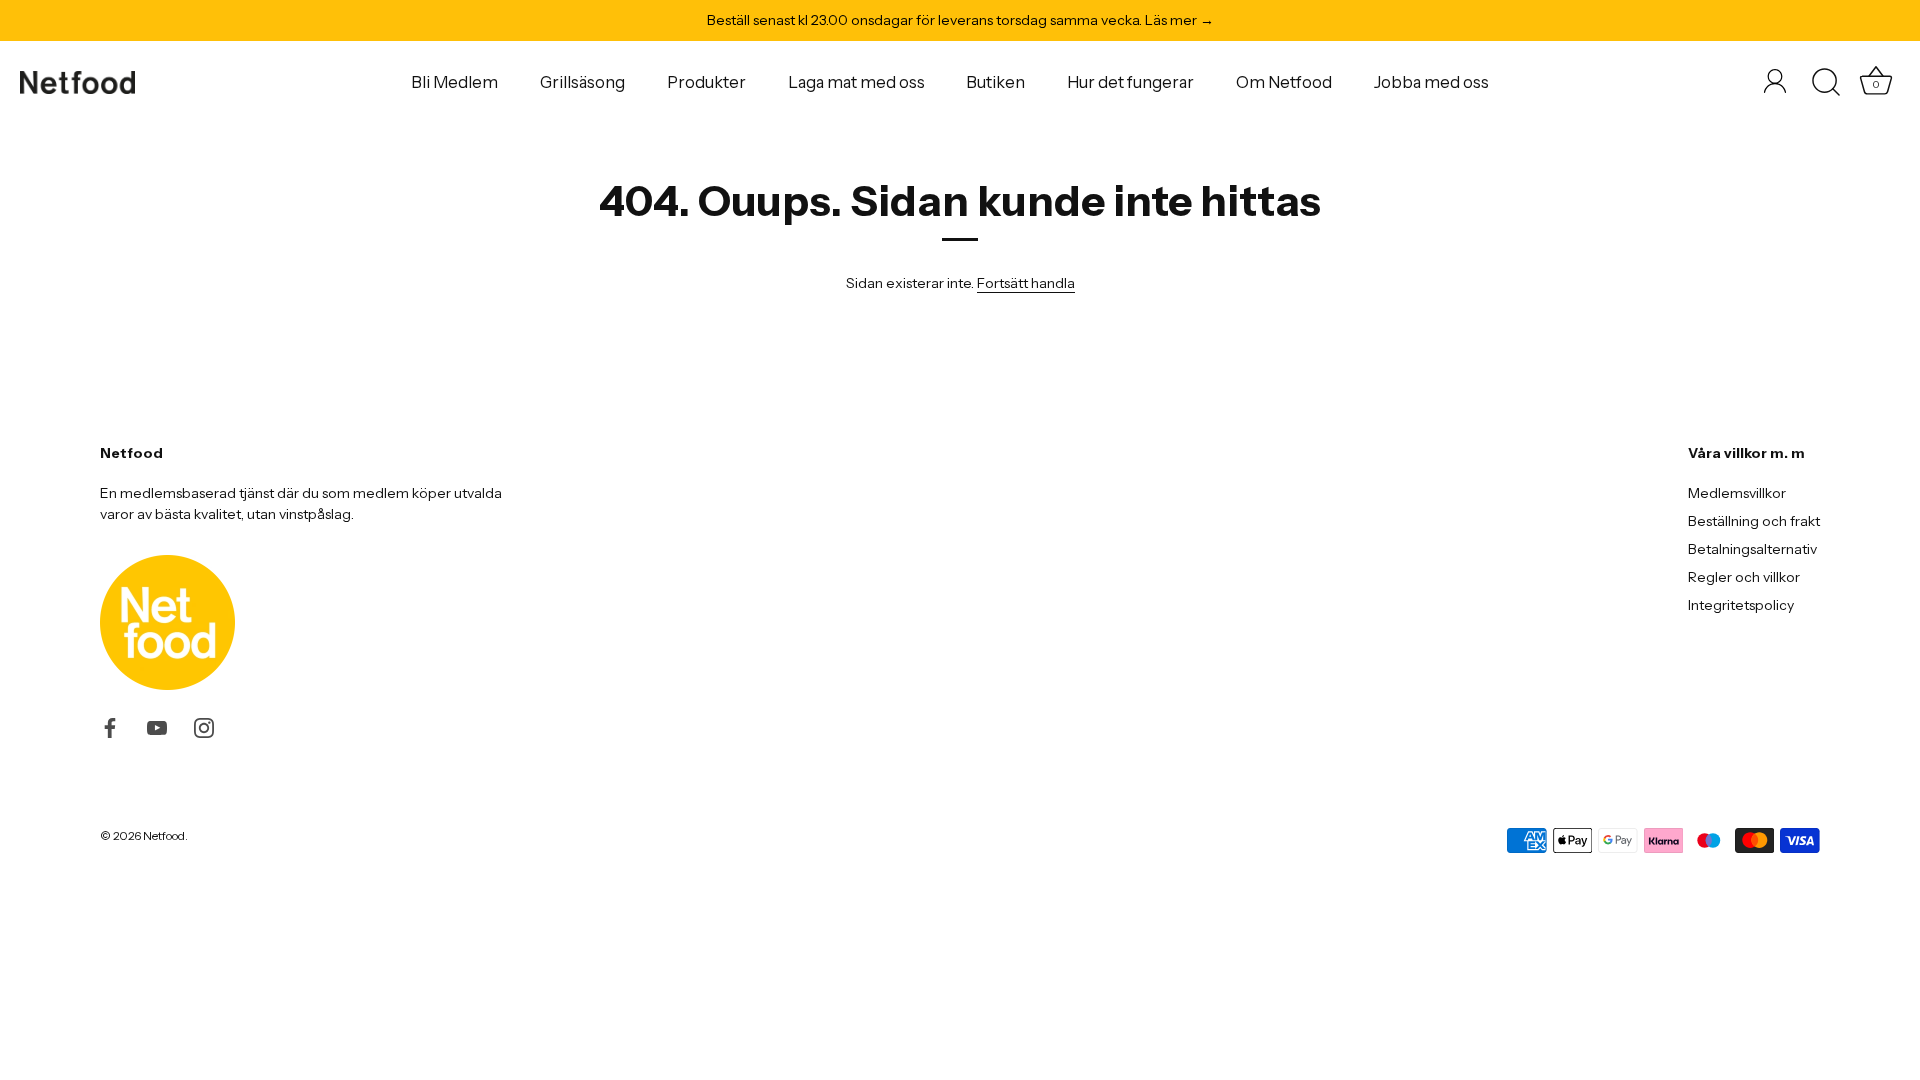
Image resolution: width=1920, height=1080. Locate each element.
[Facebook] (110, 726)
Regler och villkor (1744, 577)
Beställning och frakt (1754, 521)
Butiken (995, 82)
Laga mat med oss (856, 82)
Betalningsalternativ (1752, 549)
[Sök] (1826, 83)
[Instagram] (204, 726)
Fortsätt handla (1026, 283)
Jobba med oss (1431, 82)
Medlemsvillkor (1737, 493)
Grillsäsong (582, 82)
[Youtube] (157, 726)
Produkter (706, 82)
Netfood (164, 835)
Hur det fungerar (1130, 82)
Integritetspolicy (1741, 605)
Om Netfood (1284, 82)
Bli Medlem (454, 82)
